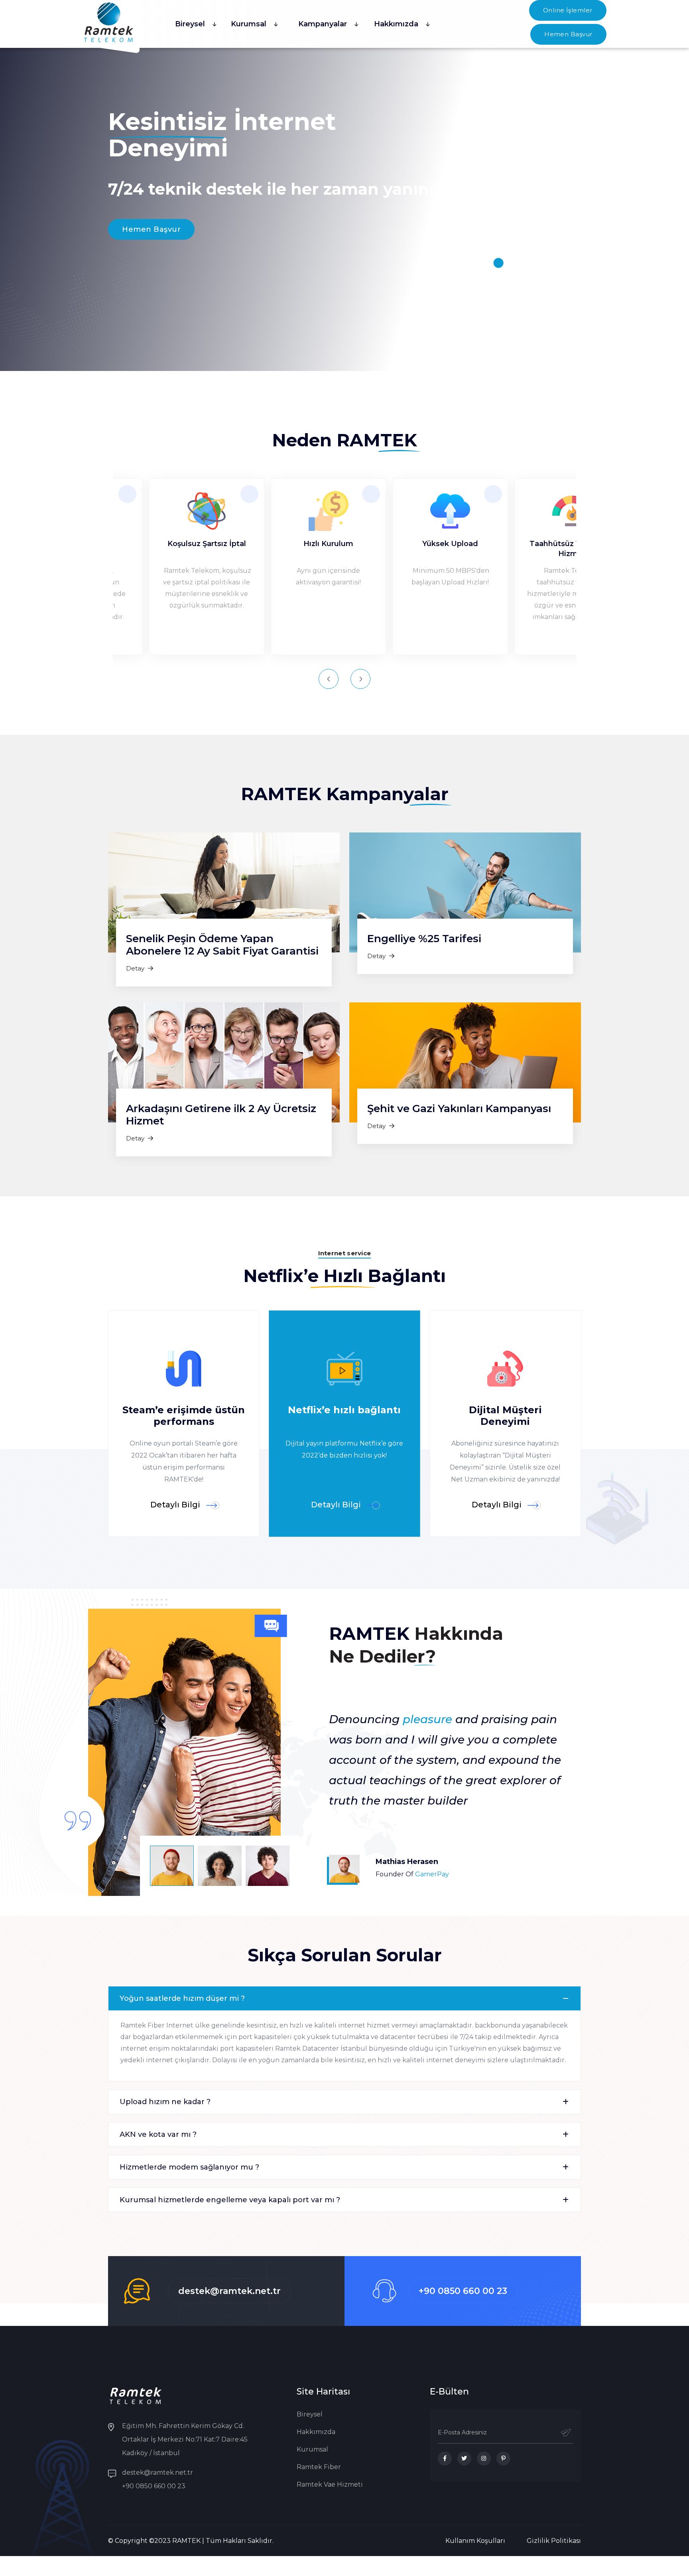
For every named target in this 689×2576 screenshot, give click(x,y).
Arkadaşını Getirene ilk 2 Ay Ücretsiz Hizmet (221, 1115)
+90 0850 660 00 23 (463, 2291)
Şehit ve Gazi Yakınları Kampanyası (459, 1109)
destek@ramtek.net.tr (229, 2291)
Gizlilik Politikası (554, 2541)
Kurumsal (249, 24)
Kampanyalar (323, 24)
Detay (136, 968)
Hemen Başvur (568, 34)
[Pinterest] (503, 2459)
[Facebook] (445, 2459)
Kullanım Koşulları (475, 2541)
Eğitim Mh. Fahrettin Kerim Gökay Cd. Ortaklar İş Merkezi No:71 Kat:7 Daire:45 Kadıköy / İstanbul (185, 2439)
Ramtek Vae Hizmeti (330, 2484)
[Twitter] (464, 2459)
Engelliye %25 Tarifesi (424, 939)
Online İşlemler (568, 10)
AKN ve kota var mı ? (158, 2134)
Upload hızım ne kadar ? (165, 2102)
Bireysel (190, 24)
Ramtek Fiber (319, 2467)
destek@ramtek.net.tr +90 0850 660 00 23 (157, 2479)
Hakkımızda (396, 24)
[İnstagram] (484, 2459)
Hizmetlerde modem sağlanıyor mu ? (189, 2167)
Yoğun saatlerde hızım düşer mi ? (182, 1998)
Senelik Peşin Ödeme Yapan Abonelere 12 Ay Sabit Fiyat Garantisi (222, 945)
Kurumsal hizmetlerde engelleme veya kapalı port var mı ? (230, 2200)
